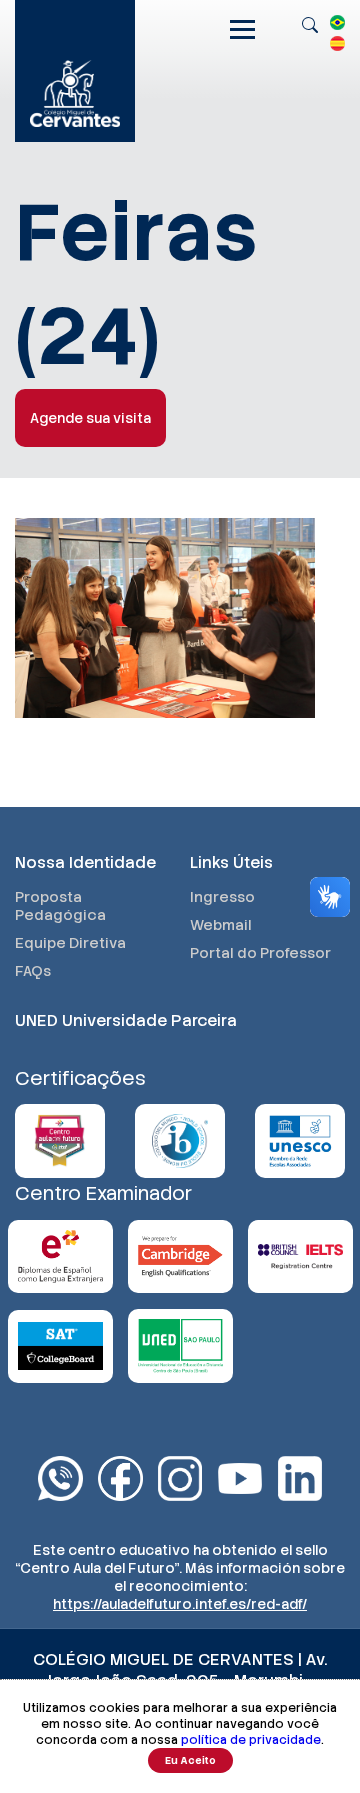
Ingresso (222, 897)
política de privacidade (251, 1740)
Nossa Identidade (85, 862)
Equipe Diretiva (70, 943)
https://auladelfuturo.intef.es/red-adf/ (180, 1604)
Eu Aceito (190, 1760)
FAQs (33, 971)
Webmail (221, 925)
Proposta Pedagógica (60, 906)
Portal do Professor (260, 953)
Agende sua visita (90, 418)
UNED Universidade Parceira (126, 1020)
